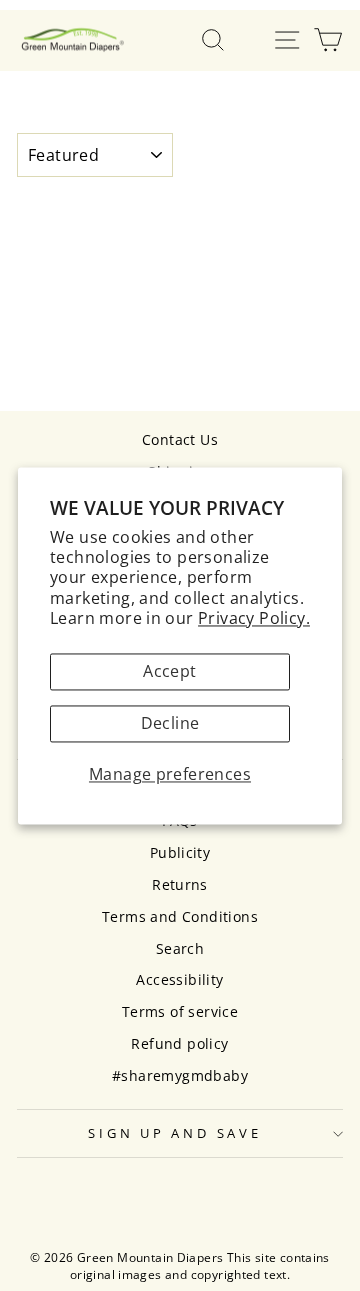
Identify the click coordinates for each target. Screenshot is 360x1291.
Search (180, 948)
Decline (170, 724)
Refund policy (179, 1043)
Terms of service (180, 1011)
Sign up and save (174, 1133)
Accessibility (179, 979)
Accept (169, 672)
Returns (180, 884)
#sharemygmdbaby (180, 1075)
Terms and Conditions (180, 916)
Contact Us (180, 439)
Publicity (180, 852)
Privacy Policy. (254, 618)
